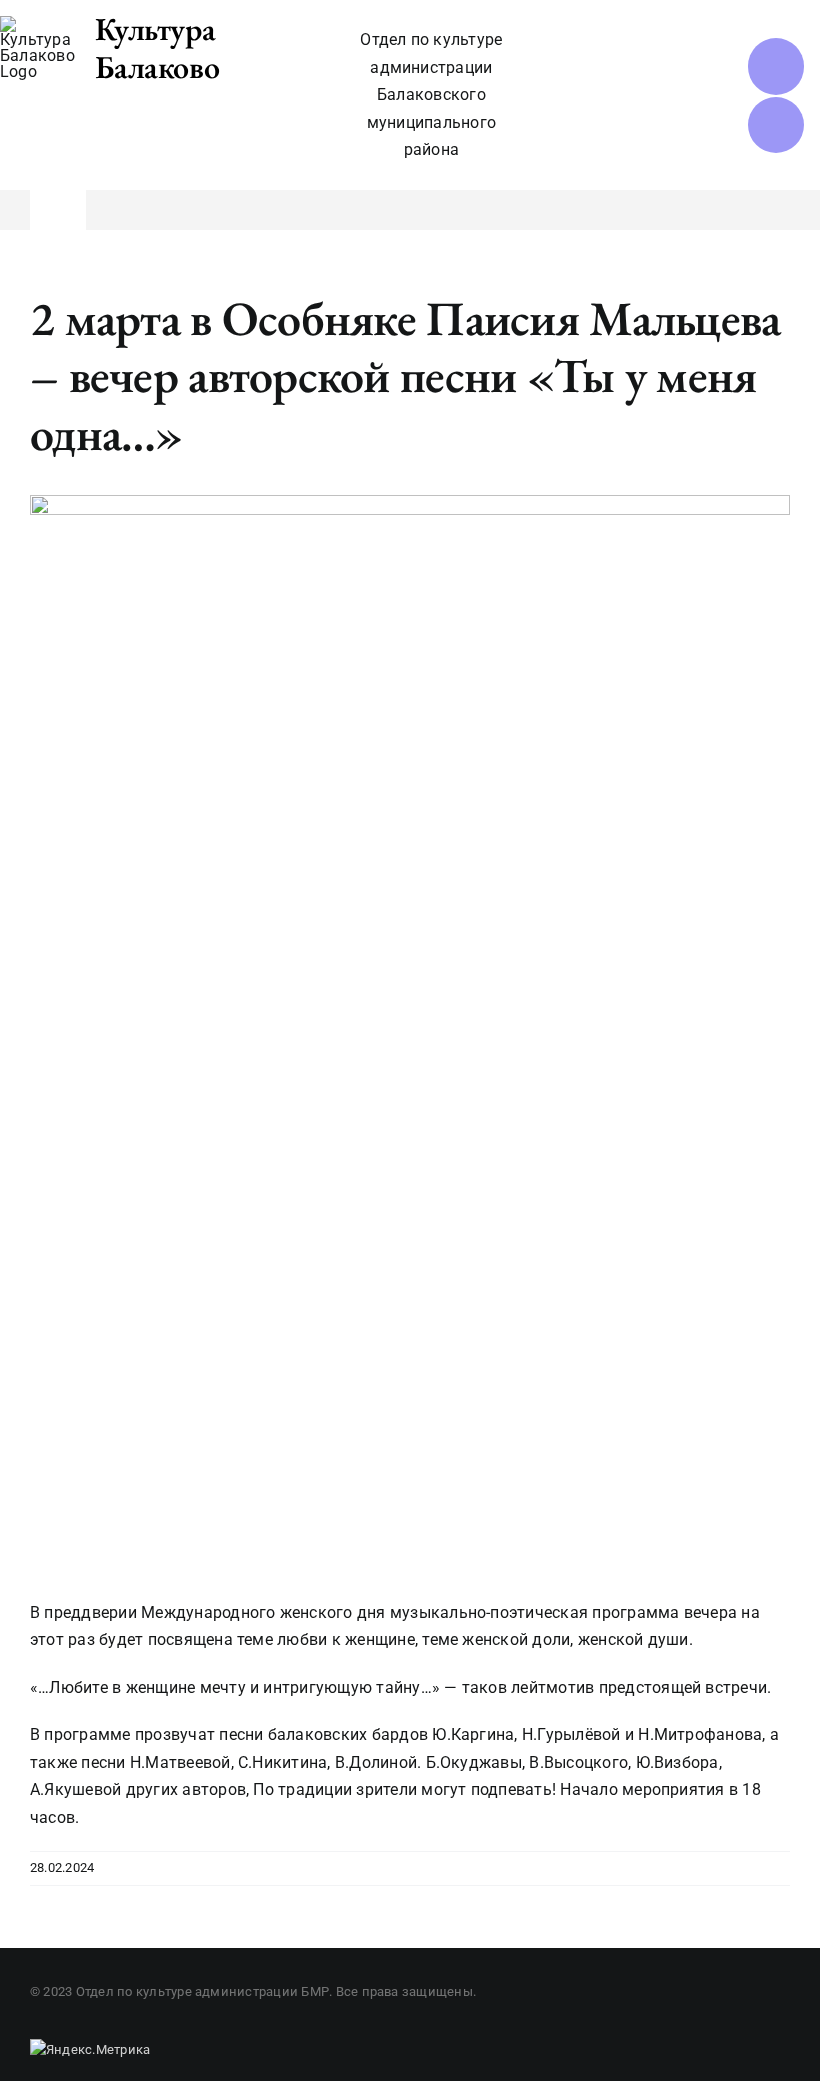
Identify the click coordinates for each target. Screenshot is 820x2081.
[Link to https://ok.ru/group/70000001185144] (776, 125)
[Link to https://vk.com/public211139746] (776, 66)
